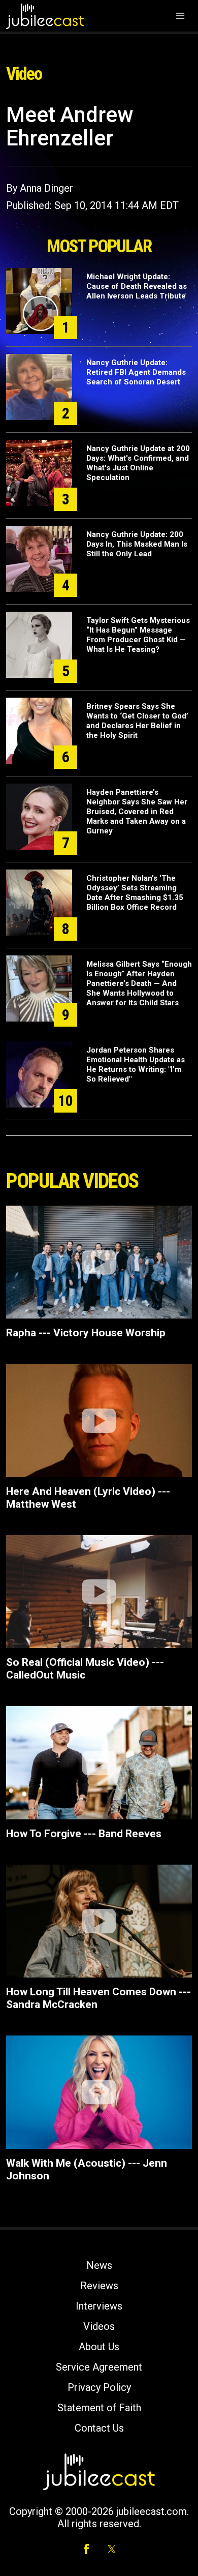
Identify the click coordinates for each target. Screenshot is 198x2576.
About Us (99, 2347)
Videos (99, 2326)
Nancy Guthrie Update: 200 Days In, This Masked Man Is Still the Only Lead (137, 544)
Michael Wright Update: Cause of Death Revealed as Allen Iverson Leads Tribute (137, 286)
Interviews (99, 2306)
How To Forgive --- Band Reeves (84, 1834)
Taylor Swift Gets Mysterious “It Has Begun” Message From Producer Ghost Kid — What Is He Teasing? (138, 635)
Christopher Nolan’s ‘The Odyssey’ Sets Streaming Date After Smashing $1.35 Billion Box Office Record (135, 893)
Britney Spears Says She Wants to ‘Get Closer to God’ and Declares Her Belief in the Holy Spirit (137, 721)
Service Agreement (99, 2367)
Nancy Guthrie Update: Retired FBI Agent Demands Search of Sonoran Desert (136, 372)
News (99, 2265)
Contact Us (99, 2428)
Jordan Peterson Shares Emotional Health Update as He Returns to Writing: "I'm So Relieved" (136, 1065)
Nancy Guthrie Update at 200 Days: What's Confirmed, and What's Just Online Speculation (138, 463)
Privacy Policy (99, 2387)
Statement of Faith (99, 2408)
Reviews (99, 2286)
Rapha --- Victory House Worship (86, 1333)
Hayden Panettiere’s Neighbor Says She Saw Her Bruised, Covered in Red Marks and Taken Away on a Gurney (137, 812)
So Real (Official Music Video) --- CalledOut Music (85, 1669)
